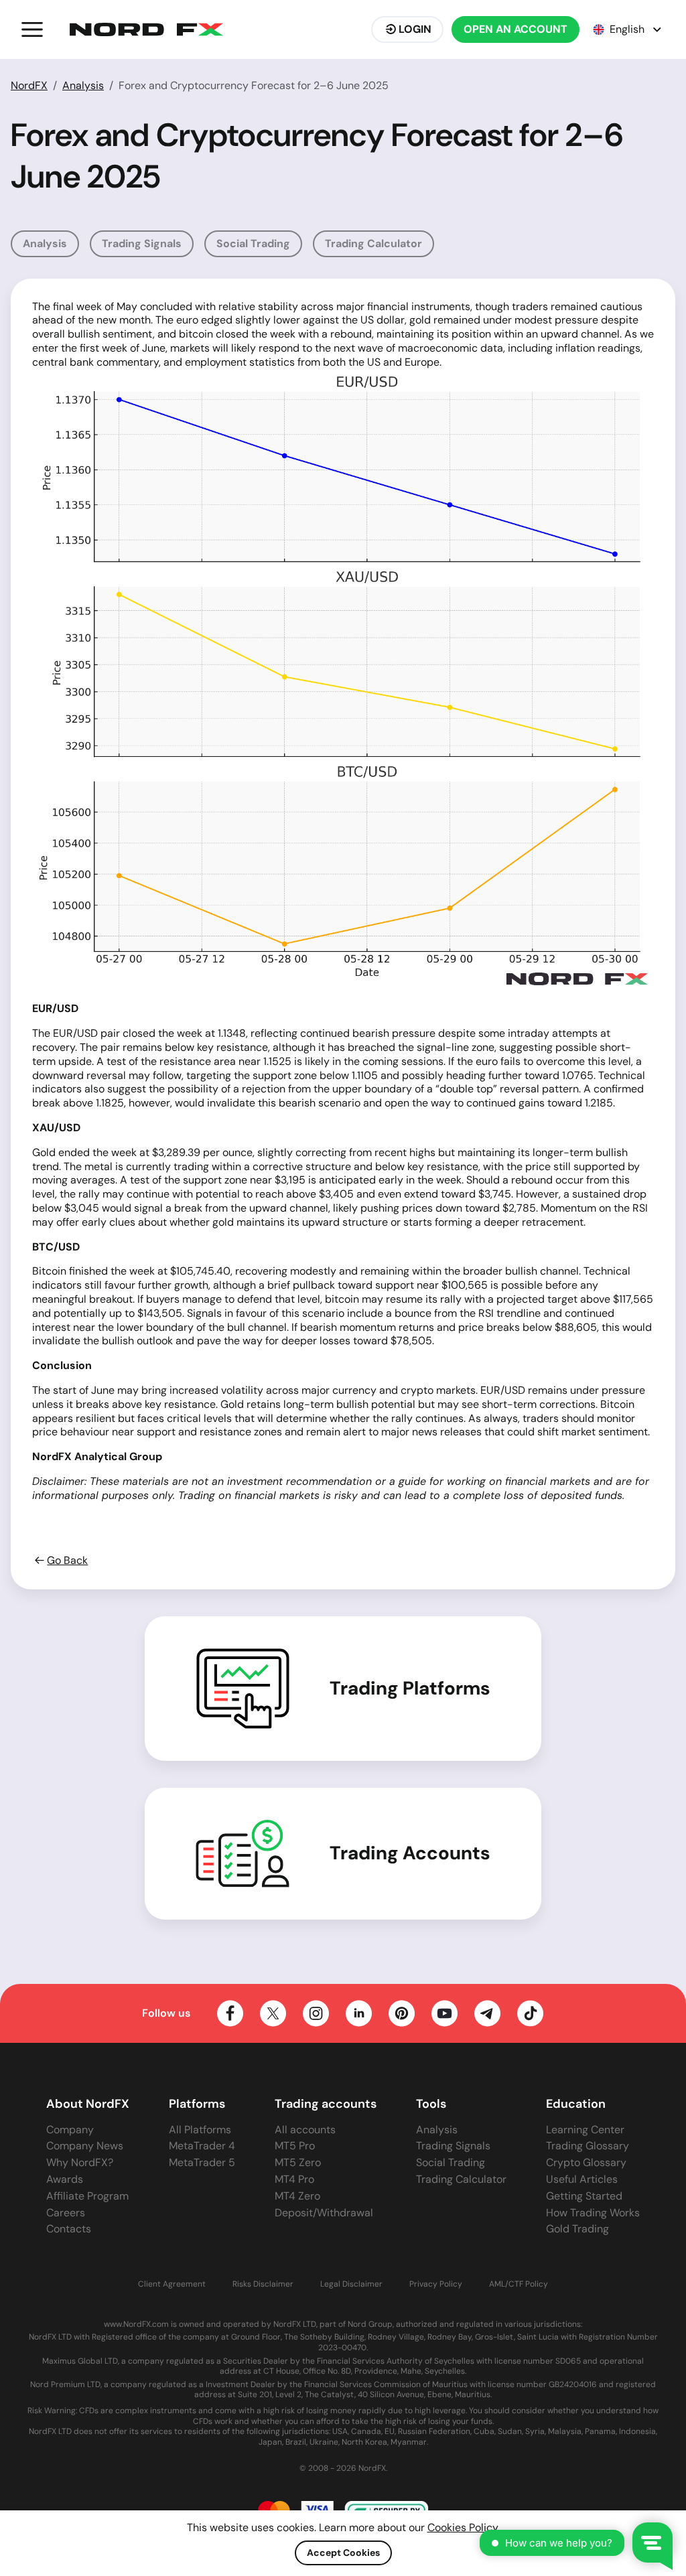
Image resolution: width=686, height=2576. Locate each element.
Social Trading (253, 243)
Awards (65, 2179)
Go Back (67, 1561)
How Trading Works (593, 2213)
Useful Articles (582, 2179)
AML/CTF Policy (519, 2284)
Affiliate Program (87, 2196)
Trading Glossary (588, 2146)
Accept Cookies (343, 2553)
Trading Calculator (373, 243)
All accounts (305, 2130)
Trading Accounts (410, 1853)
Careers (66, 2213)
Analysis (83, 85)
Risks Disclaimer (263, 2284)
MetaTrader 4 (202, 2146)
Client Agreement (172, 2284)
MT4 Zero (297, 2196)
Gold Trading (577, 2229)
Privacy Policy (436, 2284)
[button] (32, 29)
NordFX (29, 85)
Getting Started (584, 2196)
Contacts (69, 2229)
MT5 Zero (298, 2162)
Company (70, 2130)
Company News (85, 2146)
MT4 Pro (294, 2179)
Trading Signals (142, 243)
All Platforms (200, 2130)
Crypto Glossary (586, 2162)
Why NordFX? (80, 2162)
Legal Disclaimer (351, 2284)
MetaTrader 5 (202, 2162)
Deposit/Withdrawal (324, 2213)
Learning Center (585, 2130)
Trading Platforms (410, 1689)
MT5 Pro (295, 2146)
